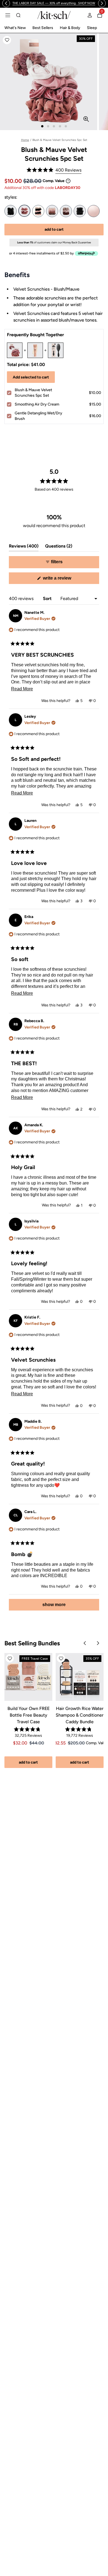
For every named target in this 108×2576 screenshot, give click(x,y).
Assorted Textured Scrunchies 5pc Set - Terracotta (52, 211)
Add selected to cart (31, 377)
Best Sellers (43, 28)
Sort (48, 598)
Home (25, 140)
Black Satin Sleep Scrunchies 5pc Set (11, 211)
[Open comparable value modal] (68, 181)
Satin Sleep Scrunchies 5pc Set (38, 211)
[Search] (18, 15)
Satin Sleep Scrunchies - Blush (94, 211)
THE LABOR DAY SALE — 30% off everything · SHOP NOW (54, 3)
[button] (7, 40)
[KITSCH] (54, 15)
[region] (54, 3)
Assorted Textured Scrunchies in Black (80, 211)
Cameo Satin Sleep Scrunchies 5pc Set (66, 211)
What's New (15, 28)
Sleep (92, 28)
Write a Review (65, 580)
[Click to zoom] (86, 119)
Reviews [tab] (24, 547)
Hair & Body (70, 28)
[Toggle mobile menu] (8, 15)
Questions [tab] (59, 547)
